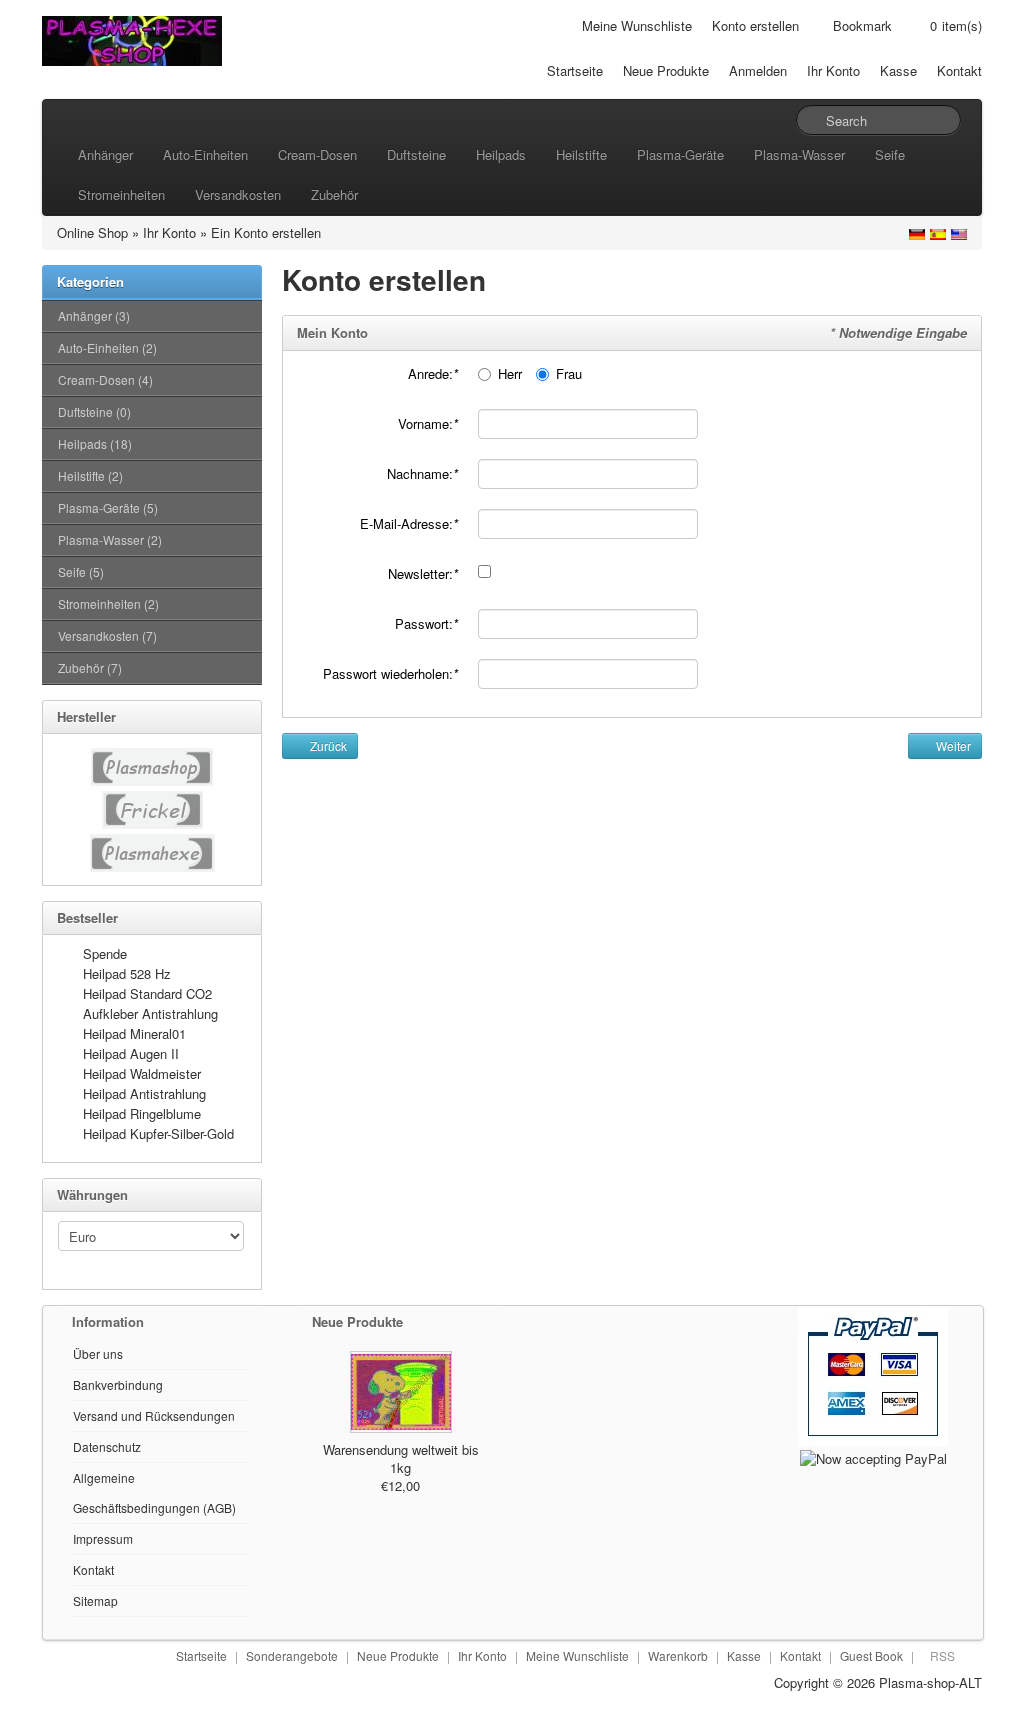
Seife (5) (81, 571)
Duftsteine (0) (94, 411)
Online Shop (92, 232)
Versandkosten (238, 194)
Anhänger (105, 154)
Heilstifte (581, 154)
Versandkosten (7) (107, 635)
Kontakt (959, 70)
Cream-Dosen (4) (105, 379)
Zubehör (334, 194)
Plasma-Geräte (680, 154)
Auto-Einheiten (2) (107, 347)
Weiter (952, 745)
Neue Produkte (666, 70)
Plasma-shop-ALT (930, 1682)
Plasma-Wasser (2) (110, 539)
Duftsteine (416, 154)
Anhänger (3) (94, 315)
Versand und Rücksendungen (154, 1415)
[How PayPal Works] (873, 1374)
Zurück (327, 745)
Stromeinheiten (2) (108, 603)
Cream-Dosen (317, 154)
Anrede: (433, 373)
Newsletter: (423, 573)
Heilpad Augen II (131, 1053)
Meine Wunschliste (637, 25)
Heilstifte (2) (90, 475)
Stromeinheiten (121, 194)
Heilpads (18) (95, 443)
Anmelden (758, 70)
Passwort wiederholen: (390, 673)
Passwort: (426, 623)
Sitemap (95, 1600)
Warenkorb (678, 1655)
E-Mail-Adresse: (409, 523)
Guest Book (871, 1655)
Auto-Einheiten (205, 154)
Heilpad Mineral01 (134, 1033)
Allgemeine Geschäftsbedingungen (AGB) (154, 1492)
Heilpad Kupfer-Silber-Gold (158, 1133)
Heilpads (501, 154)
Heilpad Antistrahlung (144, 1093)
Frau (569, 373)
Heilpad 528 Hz (127, 973)
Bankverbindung (118, 1384)
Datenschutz (107, 1446)
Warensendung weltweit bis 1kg (401, 1458)
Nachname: (422, 473)
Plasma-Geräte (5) (108, 507)
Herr (510, 373)
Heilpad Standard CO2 (147, 993)
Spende (105, 953)
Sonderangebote (292, 1655)
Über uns (98, 1353)
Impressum (103, 1538)
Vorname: (428, 423)
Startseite (575, 70)
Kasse (898, 70)
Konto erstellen (755, 25)
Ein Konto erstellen (266, 232)
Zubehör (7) (90, 667)
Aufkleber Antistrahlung (150, 1013)
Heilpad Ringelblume (142, 1113)
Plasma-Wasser (799, 154)
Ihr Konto (833, 70)
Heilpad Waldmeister (142, 1073)
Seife (890, 154)
